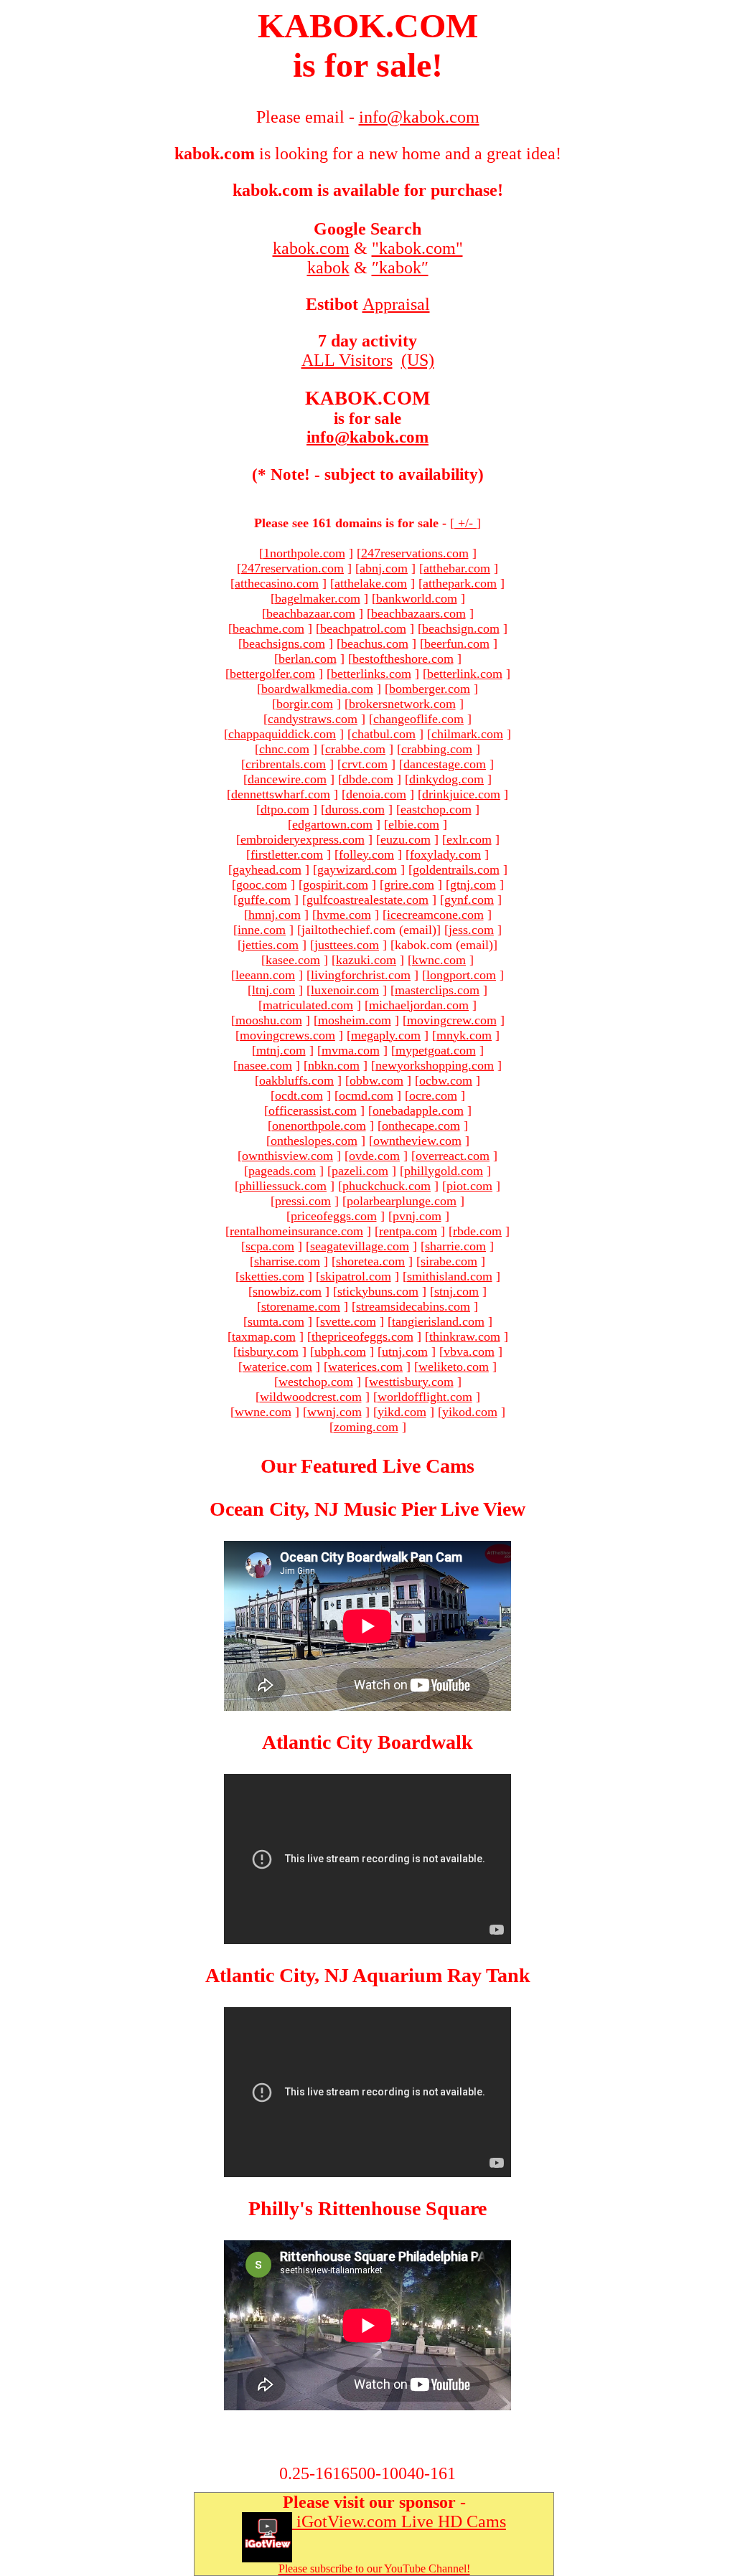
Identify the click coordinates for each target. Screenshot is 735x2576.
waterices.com (365, 1367)
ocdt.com (299, 1095)
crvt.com (365, 764)
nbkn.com (334, 1065)
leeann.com (265, 975)
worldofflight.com (425, 1397)
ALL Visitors (347, 360)
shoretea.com (370, 1261)
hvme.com (344, 915)
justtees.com (347, 945)
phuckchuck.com (387, 1186)
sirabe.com (449, 1261)
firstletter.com (287, 854)
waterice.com (277, 1367)
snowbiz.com (287, 1291)
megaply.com (386, 1035)
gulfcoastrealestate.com (367, 900)
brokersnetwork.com (402, 704)
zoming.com (366, 1427)
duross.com (355, 809)
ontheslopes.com (314, 1141)
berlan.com (308, 659)
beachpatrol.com (363, 628)
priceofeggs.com (334, 1216)
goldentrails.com (456, 869)
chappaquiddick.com (282, 734)
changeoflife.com (418, 719)
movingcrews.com (287, 1035)
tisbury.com (268, 1351)
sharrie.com (455, 1246)
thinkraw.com (465, 1336)
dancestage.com (445, 764)
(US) (418, 360)
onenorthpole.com (319, 1126)
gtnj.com (473, 884)
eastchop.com (436, 809)
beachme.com (268, 628)
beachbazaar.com (311, 613)
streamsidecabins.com (413, 1306)
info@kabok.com (367, 437)
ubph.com (340, 1351)
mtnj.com (281, 1050)
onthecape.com (421, 1126)
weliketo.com (454, 1367)
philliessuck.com (283, 1186)
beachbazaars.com (418, 613)
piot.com (469, 1186)
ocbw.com (446, 1080)
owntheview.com (417, 1141)
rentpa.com (408, 1231)
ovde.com (374, 1156)
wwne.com (263, 1412)
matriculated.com (308, 1005)
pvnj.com (417, 1216)
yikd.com (402, 1412)
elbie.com (414, 824)
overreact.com (453, 1156)
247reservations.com (415, 553)
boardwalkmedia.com (317, 689)
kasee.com (293, 960)
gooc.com (262, 884)
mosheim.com (355, 1020)
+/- (465, 523)
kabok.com (311, 248)
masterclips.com (437, 990)
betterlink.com (465, 674)
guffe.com (264, 900)
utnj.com (405, 1351)
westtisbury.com (411, 1382)
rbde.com (477, 1231)
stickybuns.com (378, 1291)
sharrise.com (287, 1261)
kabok (328, 268)
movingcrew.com (452, 1020)
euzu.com (406, 839)
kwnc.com (439, 960)
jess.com (471, 930)
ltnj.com (273, 990)
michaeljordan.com (419, 1005)
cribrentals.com (286, 764)
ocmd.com (366, 1095)
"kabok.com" (417, 248)
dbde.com (368, 779)
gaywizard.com (357, 869)
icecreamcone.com (435, 915)
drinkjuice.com (461, 794)
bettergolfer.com (272, 674)
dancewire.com (287, 779)
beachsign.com (461, 628)
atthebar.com (457, 568)
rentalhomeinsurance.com (296, 1231)
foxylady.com (445, 854)
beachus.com (375, 643)
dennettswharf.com (281, 794)
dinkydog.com (446, 779)
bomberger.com (430, 689)
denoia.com (376, 794)
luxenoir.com (345, 990)
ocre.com (433, 1095)
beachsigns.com (284, 643)
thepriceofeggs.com (362, 1336)
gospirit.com (336, 884)
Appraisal (396, 304)
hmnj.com (275, 915)
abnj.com (384, 568)
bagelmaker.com (318, 598)
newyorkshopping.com (435, 1065)
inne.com (262, 930)
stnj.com (457, 1291)
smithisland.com (450, 1276)
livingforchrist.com (361, 975)
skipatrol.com (356, 1276)
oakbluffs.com (296, 1080)
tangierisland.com (438, 1321)
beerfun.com (457, 643)
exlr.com (469, 839)
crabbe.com (355, 749)
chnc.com (284, 749)
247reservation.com (292, 568)
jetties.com (270, 945)
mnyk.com (464, 1035)
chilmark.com (467, 734)
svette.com (348, 1321)
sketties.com (272, 1276)
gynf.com (469, 900)
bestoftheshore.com (403, 659)
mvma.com (351, 1050)
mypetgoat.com (436, 1050)
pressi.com (303, 1201)
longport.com (461, 975)
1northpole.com (304, 553)
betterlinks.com (371, 674)
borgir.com (305, 704)
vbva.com (469, 1351)
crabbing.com (437, 749)
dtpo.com (285, 809)
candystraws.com (313, 719)
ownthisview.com (287, 1156)
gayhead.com (267, 869)
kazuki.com (366, 960)
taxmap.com (264, 1336)
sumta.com (276, 1321)
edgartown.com (332, 824)
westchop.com (316, 1382)
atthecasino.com (277, 583)
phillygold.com (444, 1171)
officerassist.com (313, 1110)
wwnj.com (334, 1412)
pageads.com (282, 1171)
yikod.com (470, 1412)
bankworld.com (417, 598)
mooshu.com (269, 1020)
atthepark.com (460, 583)
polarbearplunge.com (402, 1201)
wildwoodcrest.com (311, 1397)
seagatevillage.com (360, 1246)
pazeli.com (360, 1171)
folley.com (366, 854)
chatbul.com (384, 734)
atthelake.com (371, 583)
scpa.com (270, 1246)
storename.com (301, 1306)
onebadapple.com (418, 1110)
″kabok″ (400, 268)
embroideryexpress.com (303, 839)
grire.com (409, 884)
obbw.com (376, 1080)
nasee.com (265, 1065)
